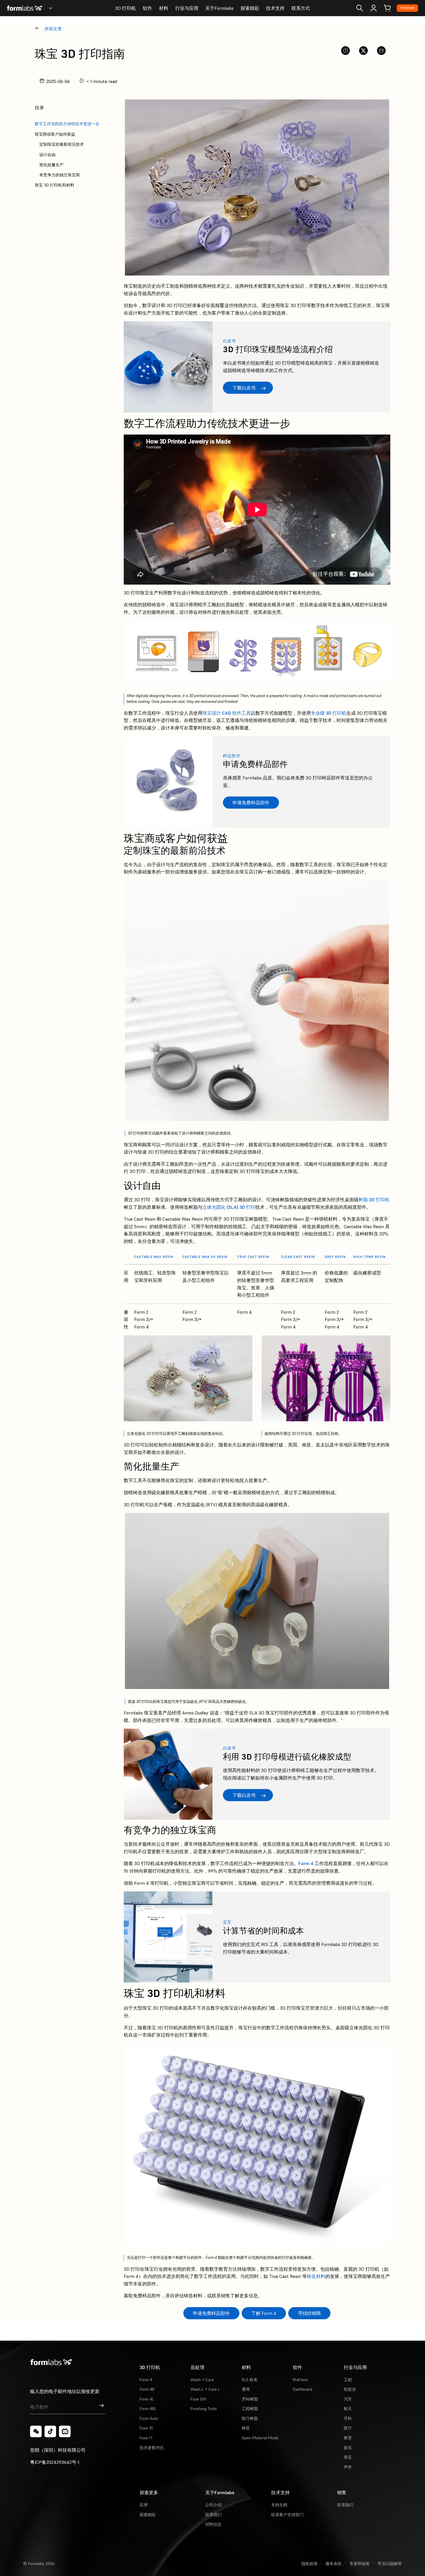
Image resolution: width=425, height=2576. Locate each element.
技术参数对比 (152, 2448)
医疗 (348, 2428)
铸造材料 (316, 2276)
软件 (147, 8)
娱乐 (348, 2448)
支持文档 (279, 2505)
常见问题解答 (390, 2564)
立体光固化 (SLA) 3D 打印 (229, 1207)
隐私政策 (310, 2564)
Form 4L (147, 2399)
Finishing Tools (204, 2409)
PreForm (300, 2380)
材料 (164, 8)
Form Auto (149, 2418)
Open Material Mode (260, 2438)
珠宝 (348, 2457)
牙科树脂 (250, 2399)
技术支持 (275, 8)
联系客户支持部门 (287, 2515)
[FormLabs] (25, 8)
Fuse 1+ (146, 2438)
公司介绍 (213, 2505)
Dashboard (303, 2389)
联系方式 (301, 8)
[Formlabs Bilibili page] (65, 2431)
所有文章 (53, 29)
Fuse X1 (146, 2428)
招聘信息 (213, 2524)
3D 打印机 (125, 8)
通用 (246, 2389)
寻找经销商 (407, 8)
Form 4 (306, 1863)
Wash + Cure (202, 2380)
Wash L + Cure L (205, 2389)
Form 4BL (148, 2409)
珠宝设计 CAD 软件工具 (227, 713)
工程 (348, 2380)
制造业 (350, 2389)
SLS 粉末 (250, 2380)
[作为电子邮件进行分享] (381, 51)
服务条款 (334, 2564)
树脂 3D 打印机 (374, 1200)
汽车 (348, 2399)
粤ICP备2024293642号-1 (55, 2462)
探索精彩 (250, 8)
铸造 (246, 2428)
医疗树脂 (250, 2418)
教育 (348, 2438)
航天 (348, 2409)
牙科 (348, 2418)
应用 (144, 2505)
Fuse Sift (198, 2399)
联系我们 (213, 2515)
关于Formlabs (219, 8)
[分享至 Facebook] (345, 51)
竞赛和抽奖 (360, 2564)
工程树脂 (250, 2409)
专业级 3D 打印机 (329, 713)
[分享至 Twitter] (363, 51)
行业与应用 (187, 8)
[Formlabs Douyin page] (50, 2431)
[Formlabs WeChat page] (36, 2431)
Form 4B (147, 2389)
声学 (348, 2467)
